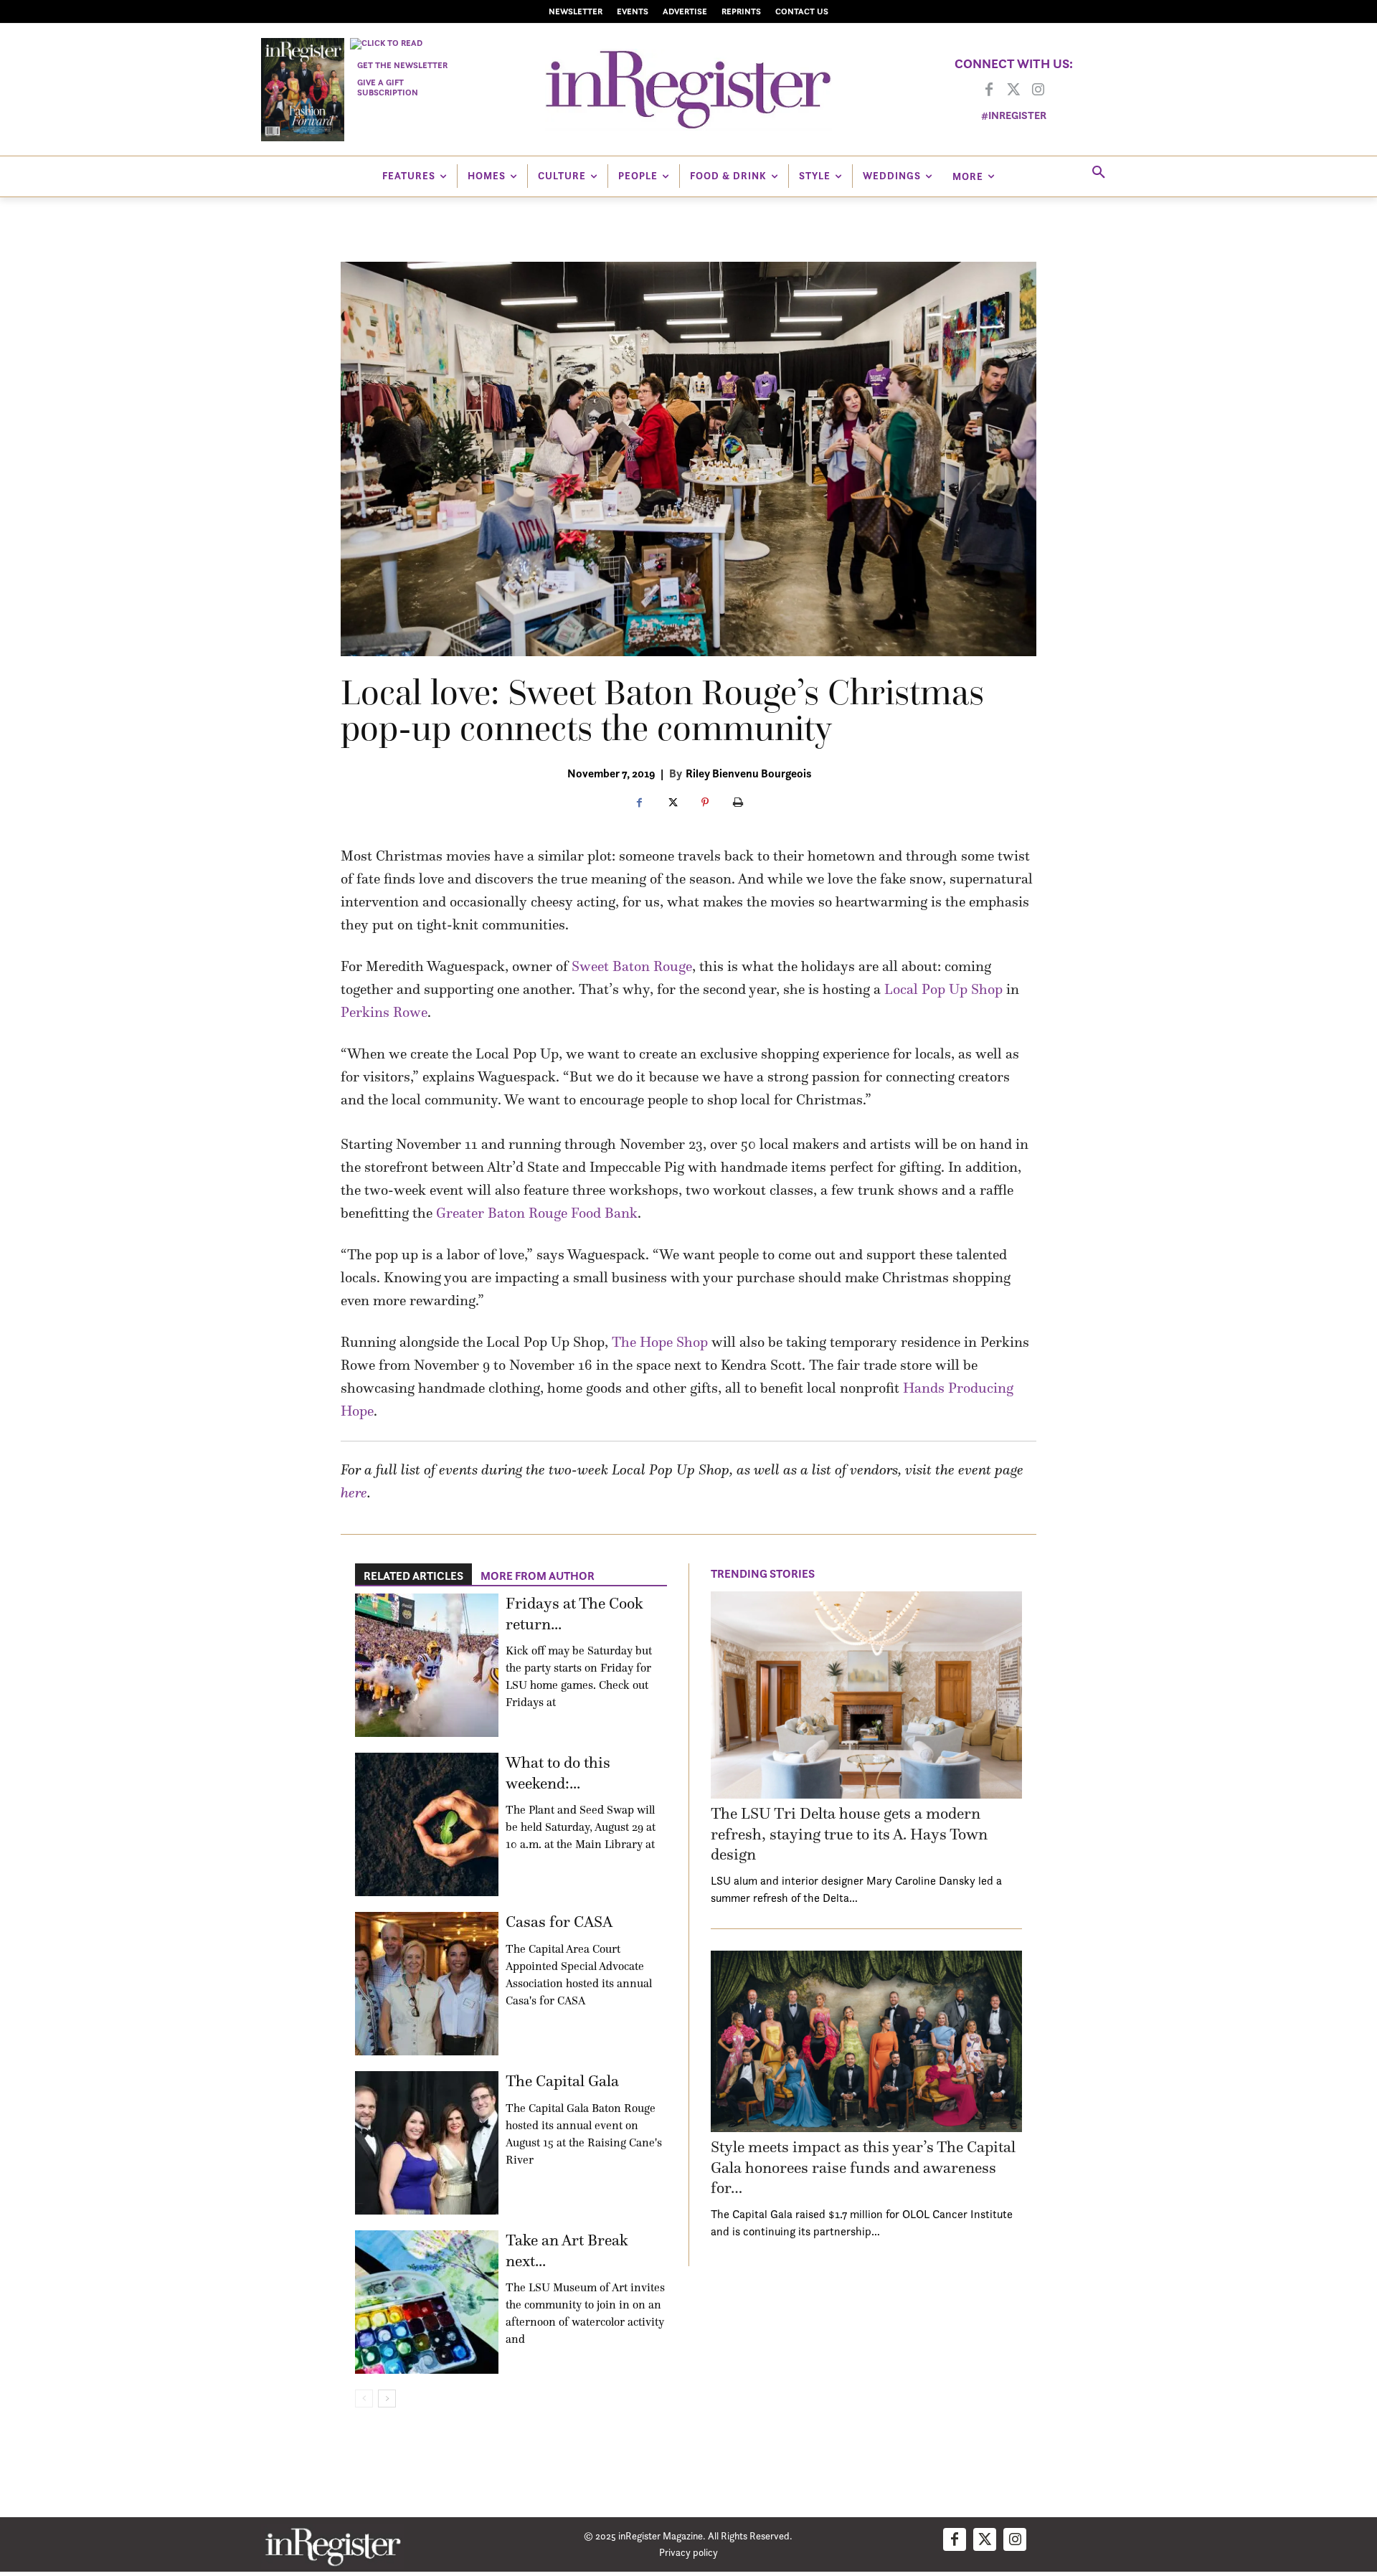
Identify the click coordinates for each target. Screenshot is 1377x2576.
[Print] (738, 803)
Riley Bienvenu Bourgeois (748, 773)
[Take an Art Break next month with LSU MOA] (427, 2302)
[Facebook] (989, 90)
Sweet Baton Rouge (632, 966)
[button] (1099, 173)
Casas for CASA (559, 1922)
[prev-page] (364, 2399)
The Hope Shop (660, 1342)
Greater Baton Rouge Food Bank (537, 1213)
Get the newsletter (402, 65)
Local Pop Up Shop (943, 989)
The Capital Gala (562, 2081)
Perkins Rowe (384, 1012)
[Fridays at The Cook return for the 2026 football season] (427, 1665)
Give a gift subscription (388, 87)
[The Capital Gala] (427, 2143)
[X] (672, 803)
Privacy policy (688, 2552)
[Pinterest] (705, 803)
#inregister (1014, 115)
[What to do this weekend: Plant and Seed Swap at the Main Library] (427, 1824)
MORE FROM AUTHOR (538, 1576)
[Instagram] (1038, 90)
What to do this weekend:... (558, 1773)
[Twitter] (1013, 90)
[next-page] (387, 2399)
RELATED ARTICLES (413, 1576)
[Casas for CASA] (427, 1984)
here (354, 1492)
